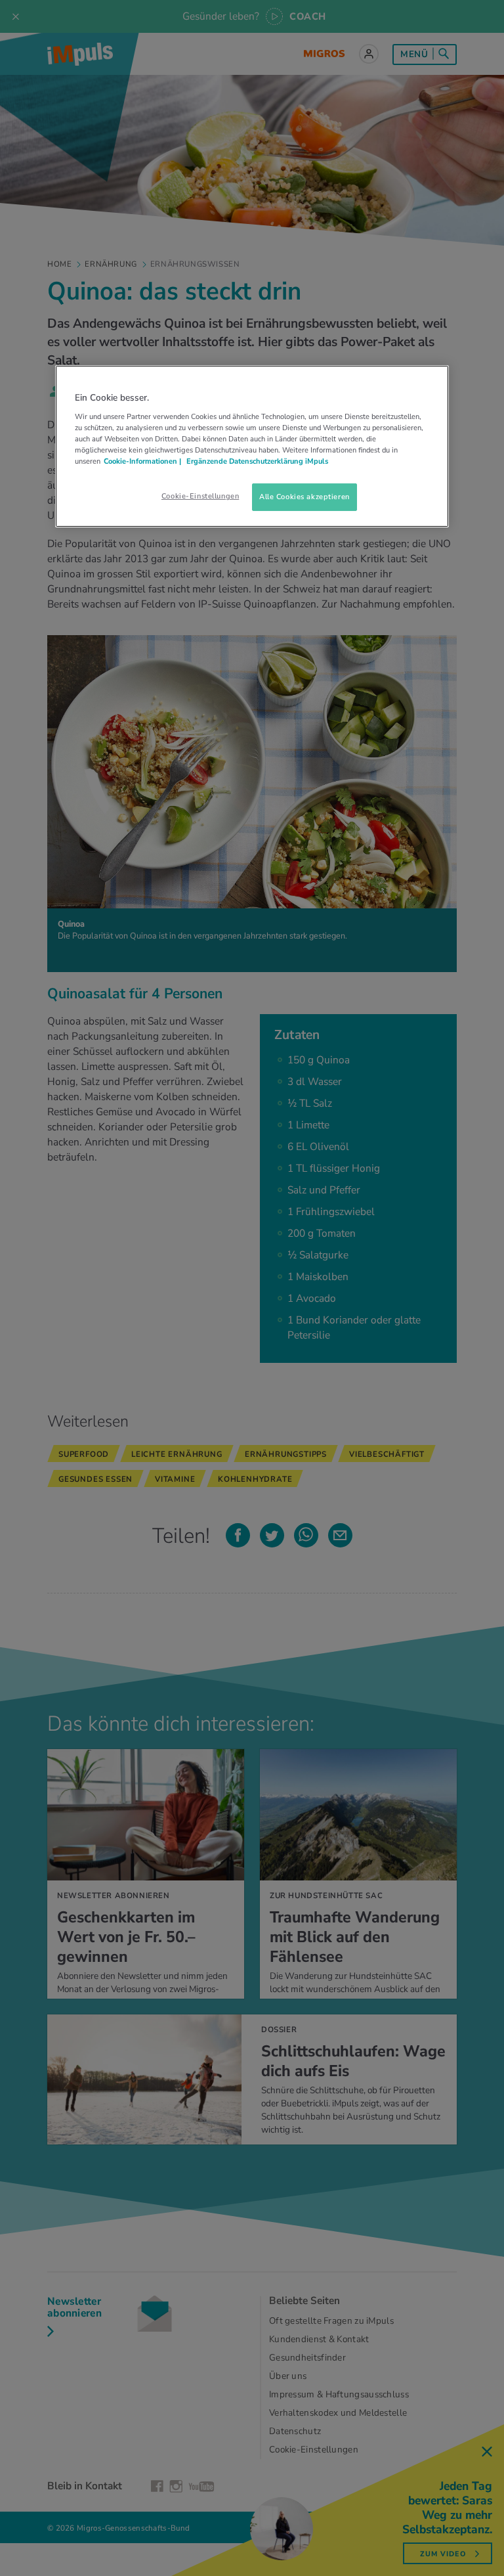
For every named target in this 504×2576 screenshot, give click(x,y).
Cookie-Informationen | (142, 461)
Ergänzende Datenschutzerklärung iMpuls (256, 461)
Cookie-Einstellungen (200, 496)
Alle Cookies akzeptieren (304, 497)
